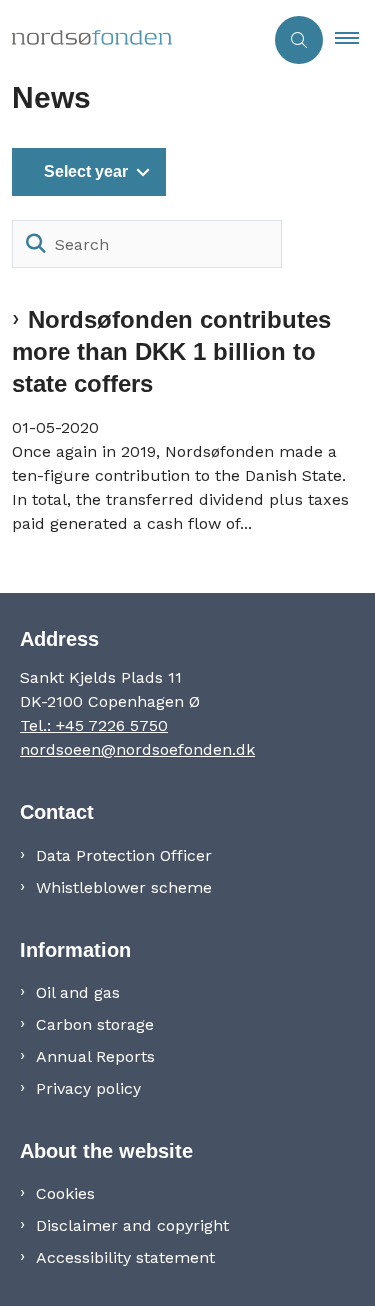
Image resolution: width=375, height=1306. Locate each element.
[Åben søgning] (299, 40)
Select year (86, 171)
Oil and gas (78, 992)
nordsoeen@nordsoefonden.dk (137, 749)
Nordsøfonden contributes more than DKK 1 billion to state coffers (171, 351)
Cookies (65, 1193)
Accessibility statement (125, 1257)
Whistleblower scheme (124, 887)
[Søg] (36, 244)
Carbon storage (95, 1024)
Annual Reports (95, 1056)
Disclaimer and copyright (132, 1225)
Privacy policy (88, 1088)
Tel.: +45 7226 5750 (94, 725)
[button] (355, 40)
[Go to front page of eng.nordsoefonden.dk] (131, 40)
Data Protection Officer (124, 855)
